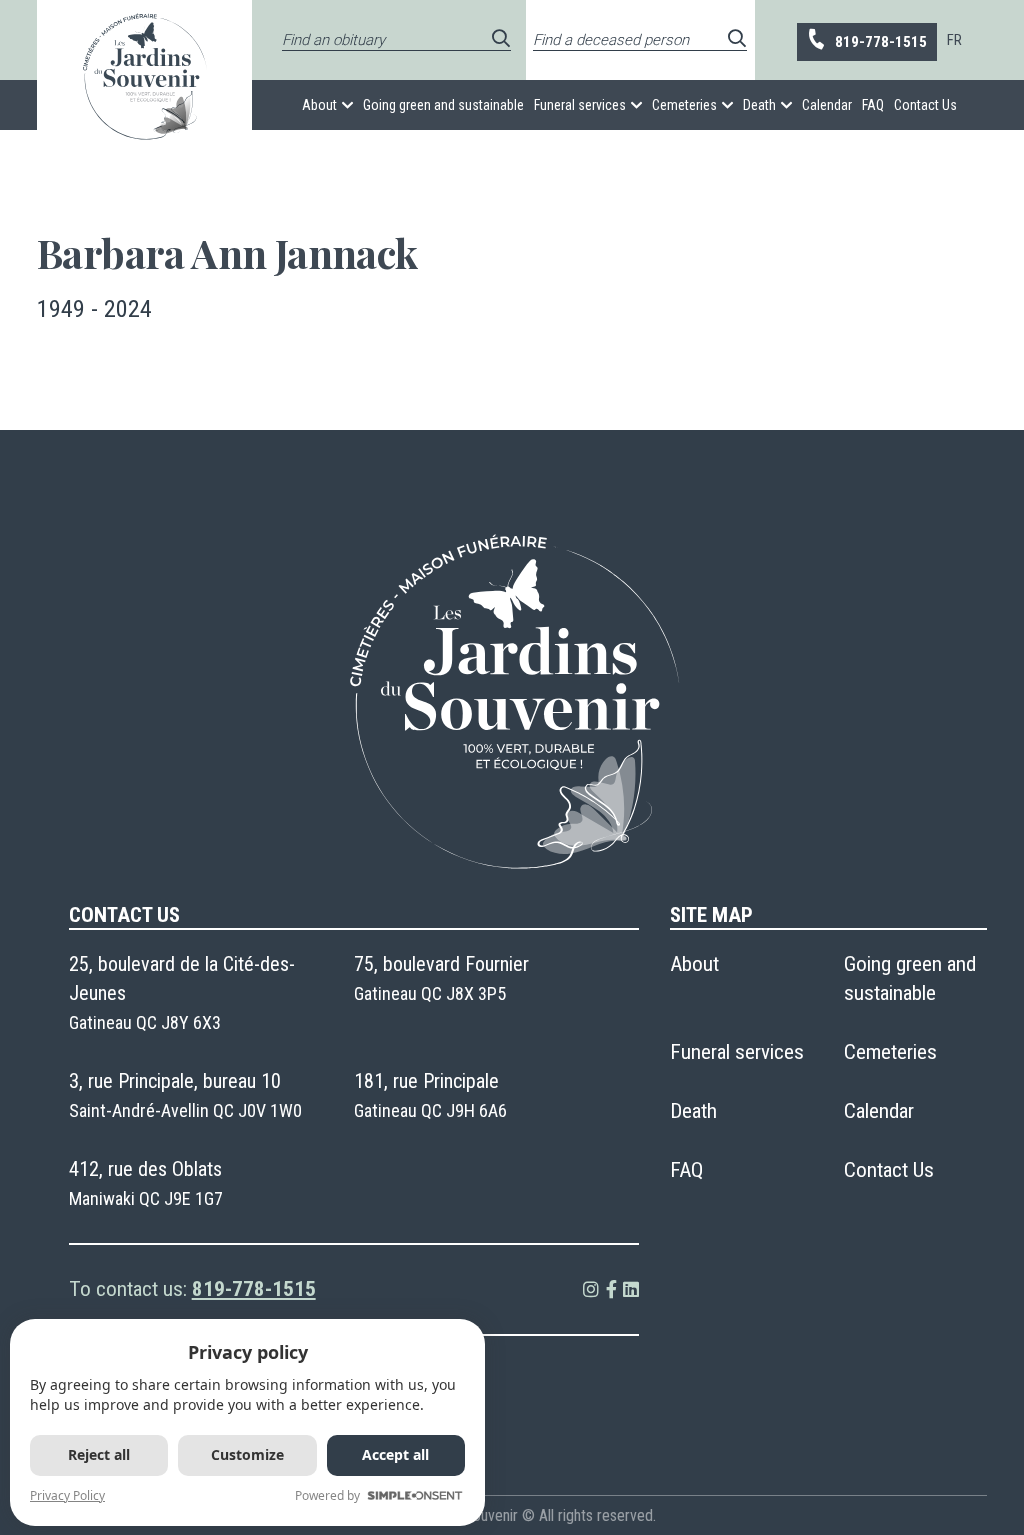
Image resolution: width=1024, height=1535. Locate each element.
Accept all (395, 1454)
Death (759, 105)
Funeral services (580, 105)
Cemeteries (684, 105)
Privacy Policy (67, 1495)
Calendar (827, 105)
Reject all (99, 1454)
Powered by (327, 1495)
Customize (247, 1454)
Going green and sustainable (443, 105)
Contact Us (925, 105)
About (319, 105)
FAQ (873, 105)
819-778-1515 (881, 42)
